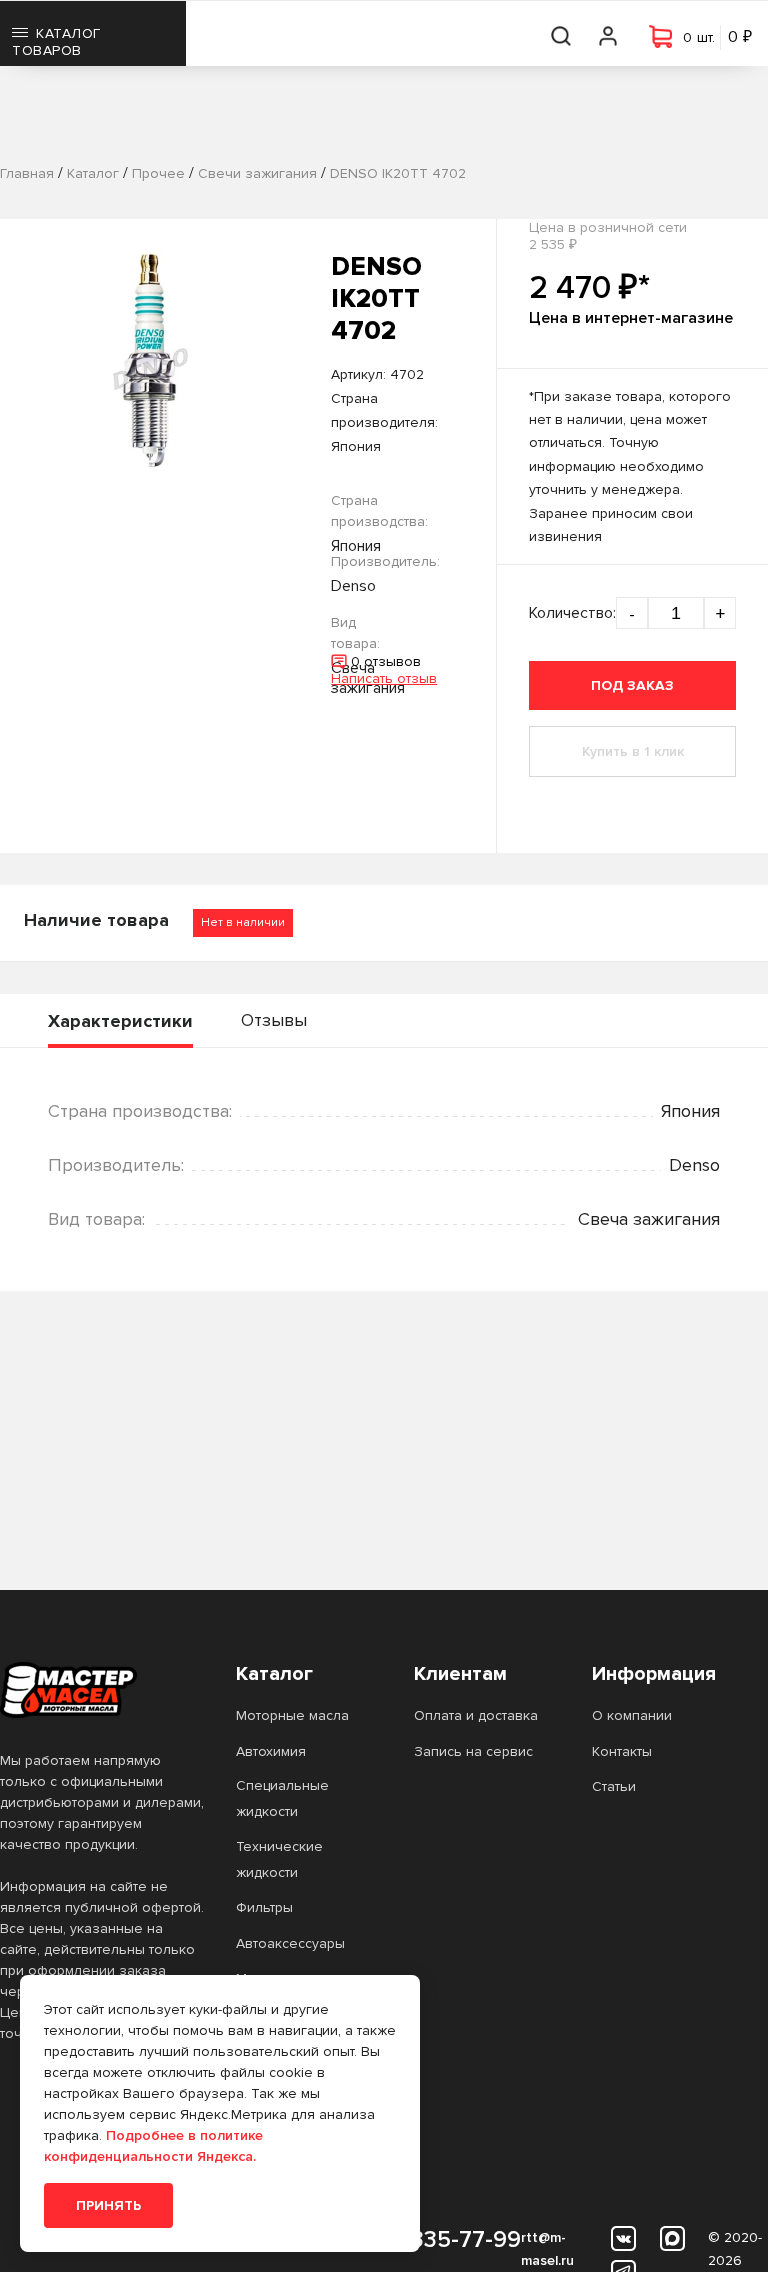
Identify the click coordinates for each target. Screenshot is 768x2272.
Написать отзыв (384, 678)
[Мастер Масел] (102, 1690)
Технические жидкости (279, 1859)
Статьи (614, 1786)
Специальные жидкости (282, 1798)
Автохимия (271, 1751)
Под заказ (632, 685)
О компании (632, 1715)
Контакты (622, 1751)
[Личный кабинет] (609, 33)
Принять (108, 2205)
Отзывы (274, 1020)
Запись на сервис (473, 1751)
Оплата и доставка (476, 1715)
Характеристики (120, 1021)
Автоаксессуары (290, 1943)
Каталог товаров (56, 42)
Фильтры (264, 1907)
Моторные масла (292, 1715)
